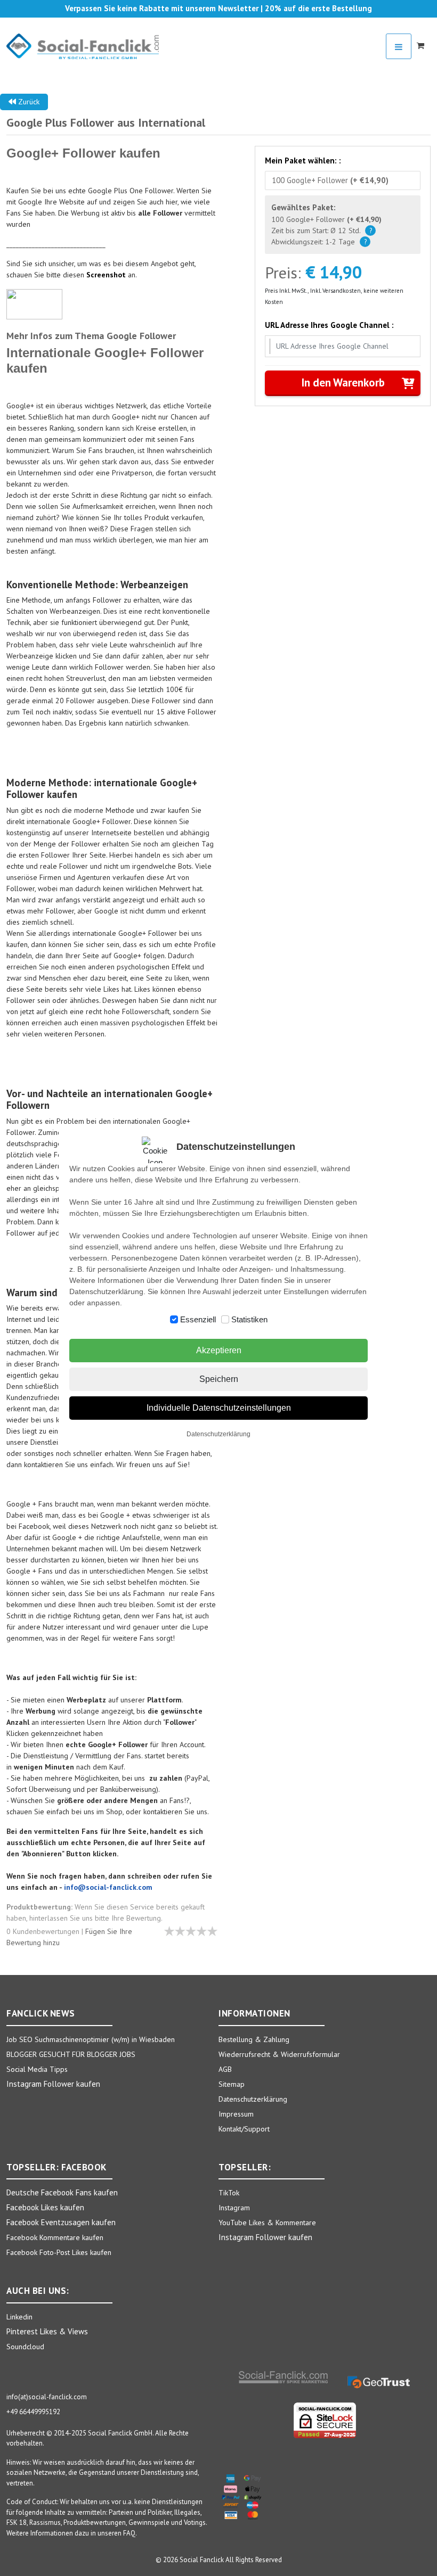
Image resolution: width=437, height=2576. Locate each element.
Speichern (219, 1379)
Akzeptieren (219, 1350)
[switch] (174, 1319)
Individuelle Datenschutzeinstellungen (219, 1408)
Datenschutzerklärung (218, 1434)
